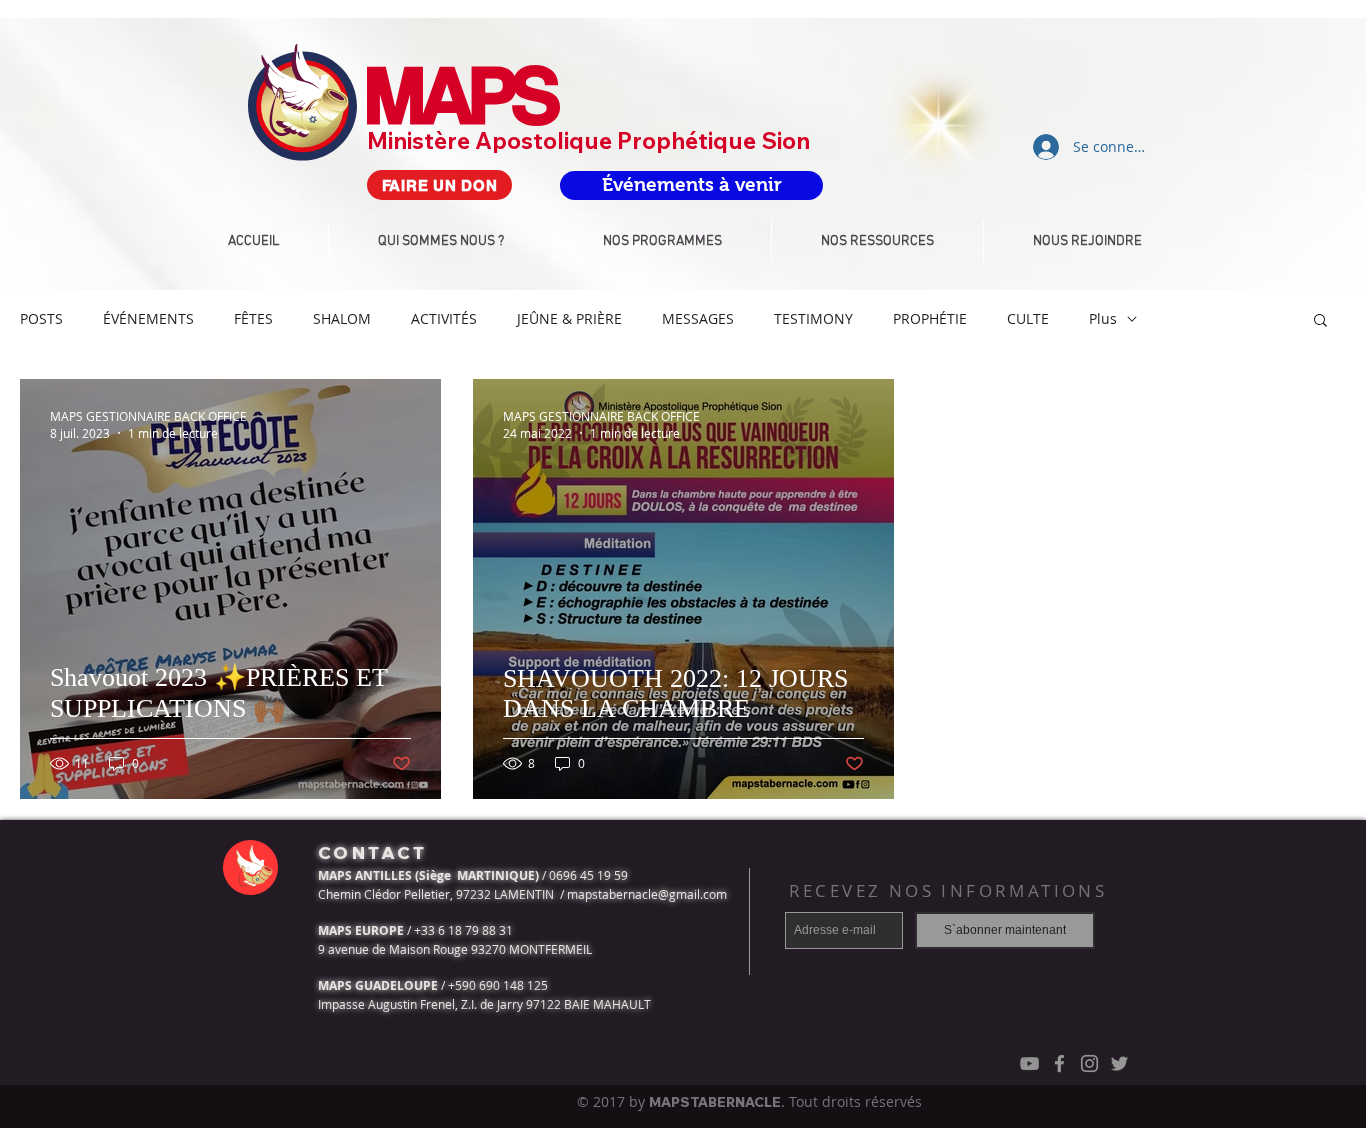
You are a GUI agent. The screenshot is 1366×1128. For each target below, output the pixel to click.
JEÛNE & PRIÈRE (569, 318)
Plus (1103, 318)
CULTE (1028, 318)
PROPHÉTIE (930, 318)
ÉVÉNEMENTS (148, 318)
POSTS (41, 318)
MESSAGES (698, 318)
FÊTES (253, 318)
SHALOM (342, 318)
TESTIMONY (813, 318)
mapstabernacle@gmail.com (647, 894)
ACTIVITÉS (444, 318)
